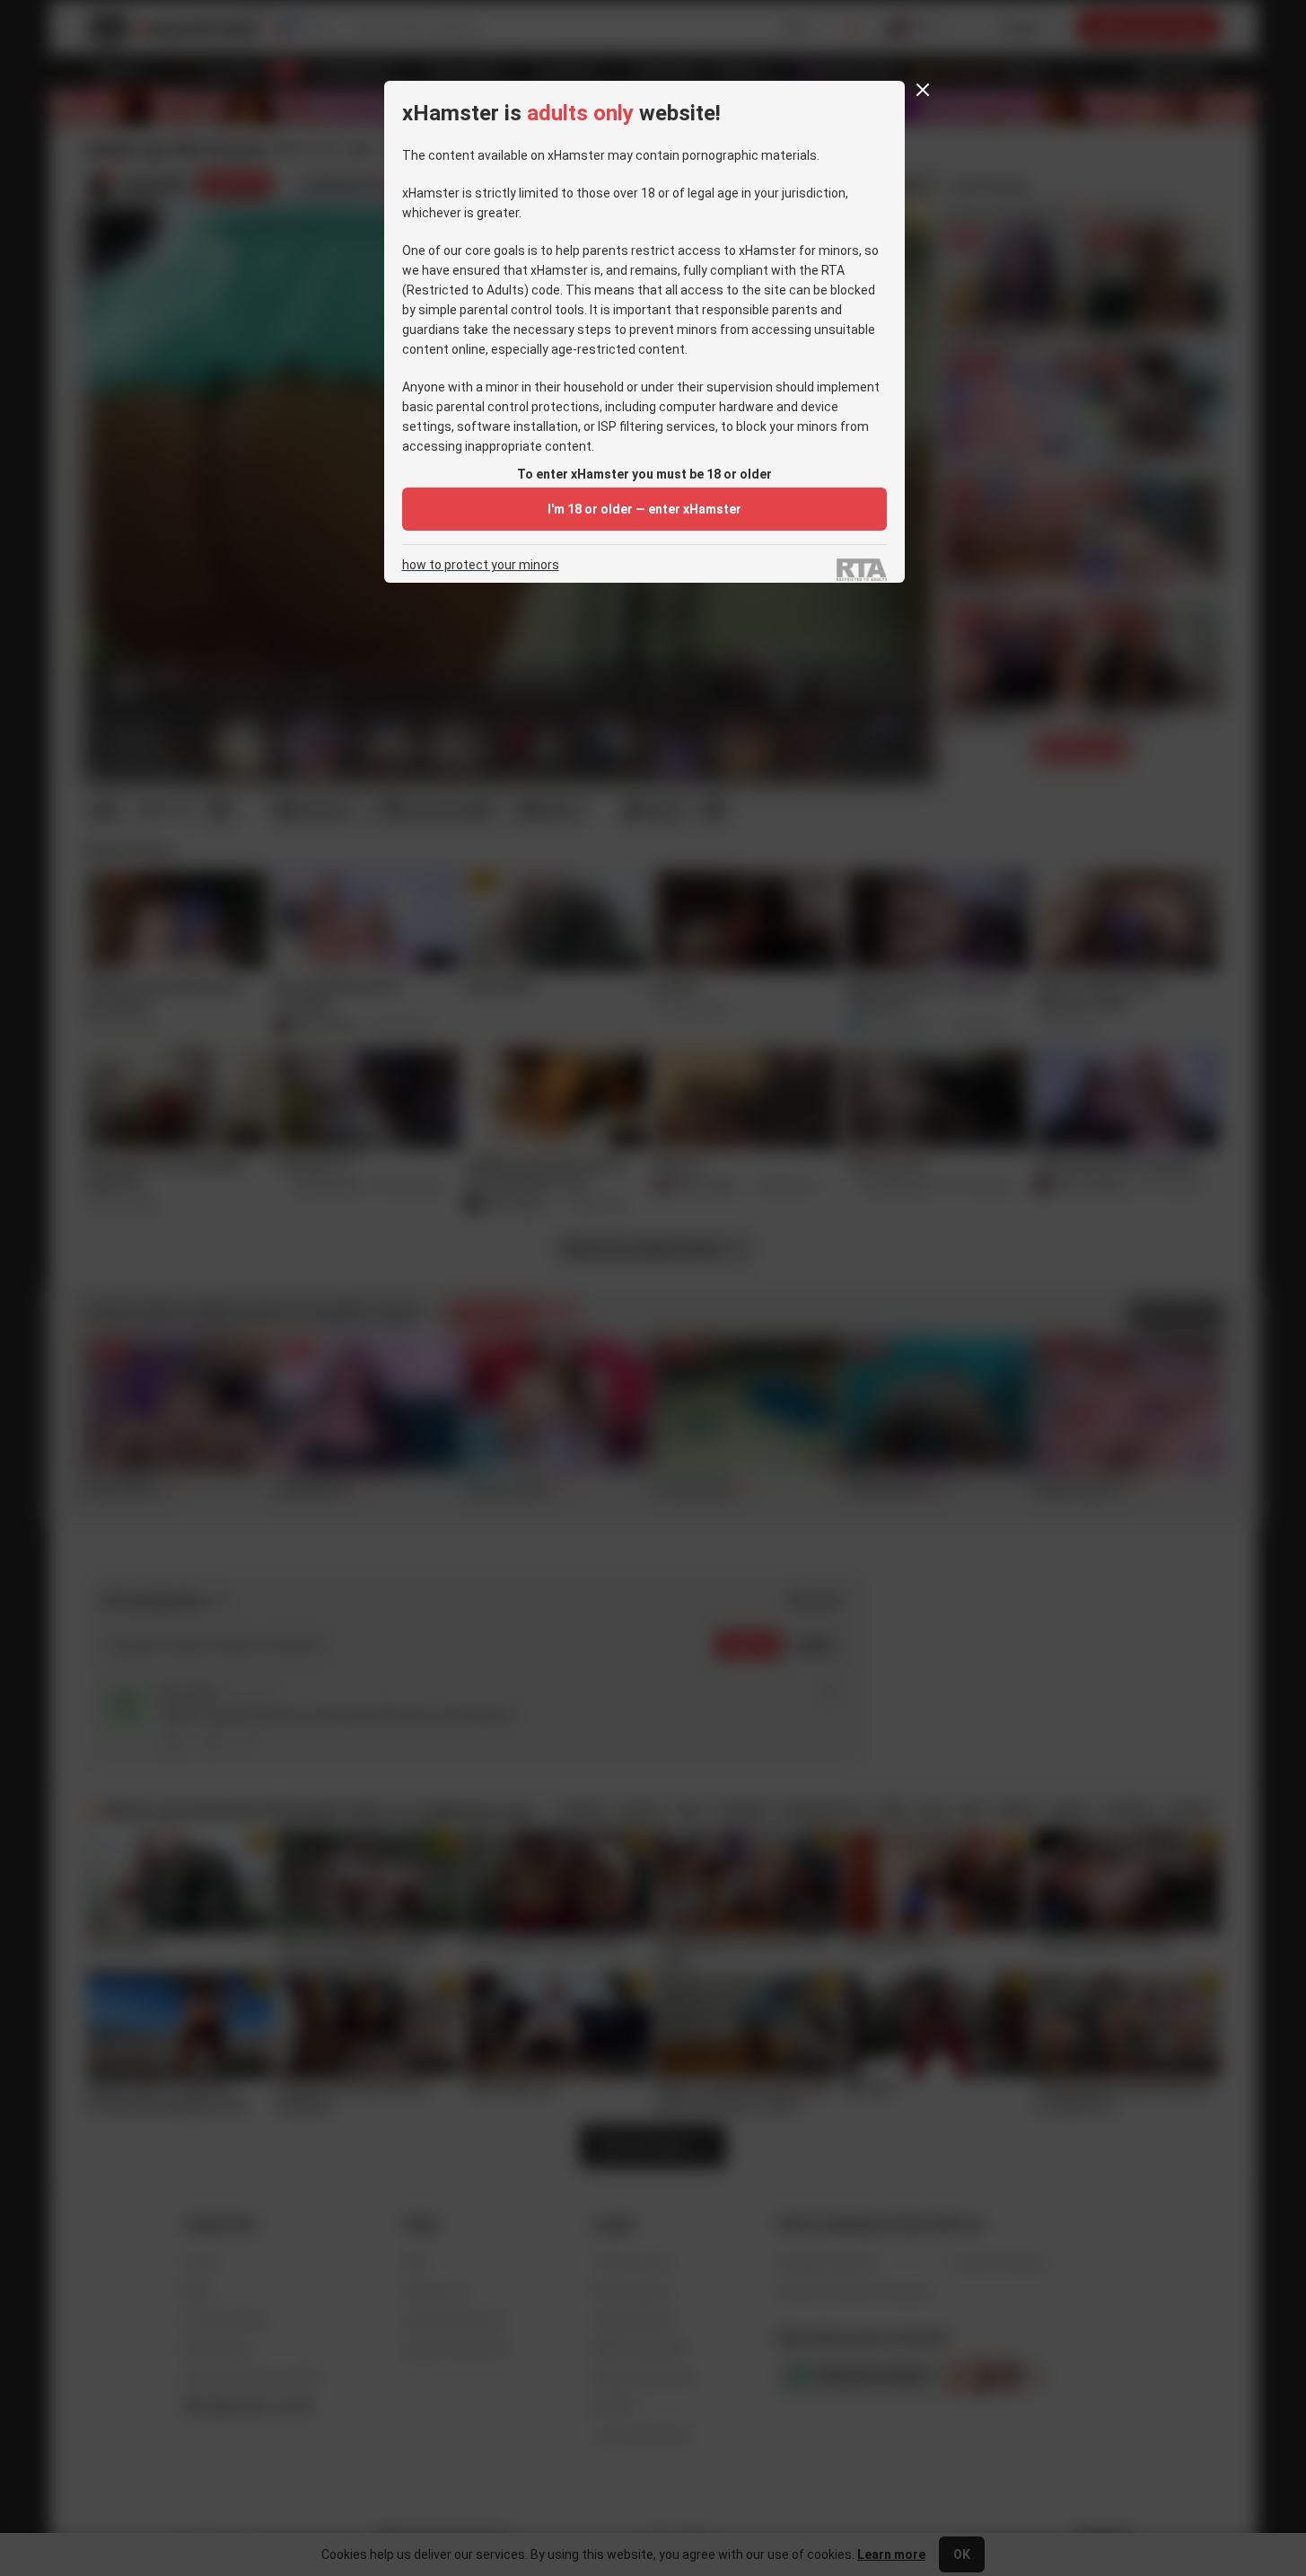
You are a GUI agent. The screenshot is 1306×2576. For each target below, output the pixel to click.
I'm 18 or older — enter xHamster (644, 509)
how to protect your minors (481, 565)
